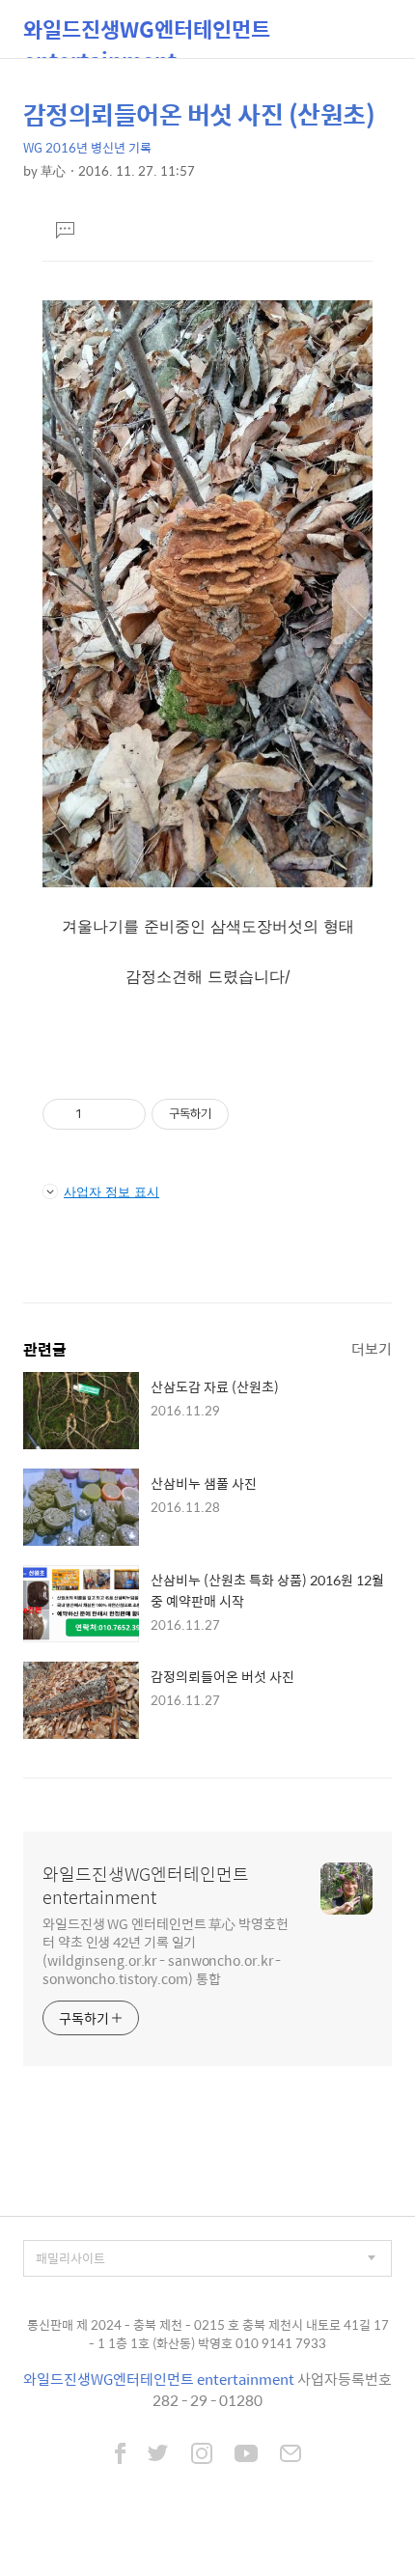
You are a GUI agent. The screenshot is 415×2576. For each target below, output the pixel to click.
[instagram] (202, 2455)
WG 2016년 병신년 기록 (87, 147)
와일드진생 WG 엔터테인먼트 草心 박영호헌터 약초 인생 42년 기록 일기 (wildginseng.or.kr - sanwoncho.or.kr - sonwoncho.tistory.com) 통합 (166, 1950)
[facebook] (120, 2455)
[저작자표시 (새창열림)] (237, 1114)
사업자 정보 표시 (111, 1191)
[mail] (290, 2455)
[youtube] (246, 2455)
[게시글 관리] (124, 1114)
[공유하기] (100, 1114)
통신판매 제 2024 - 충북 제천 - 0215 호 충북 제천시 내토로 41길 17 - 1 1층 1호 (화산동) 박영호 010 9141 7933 (208, 2334)
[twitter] (158, 2455)
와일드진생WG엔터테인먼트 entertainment (147, 35)
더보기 (372, 1348)
